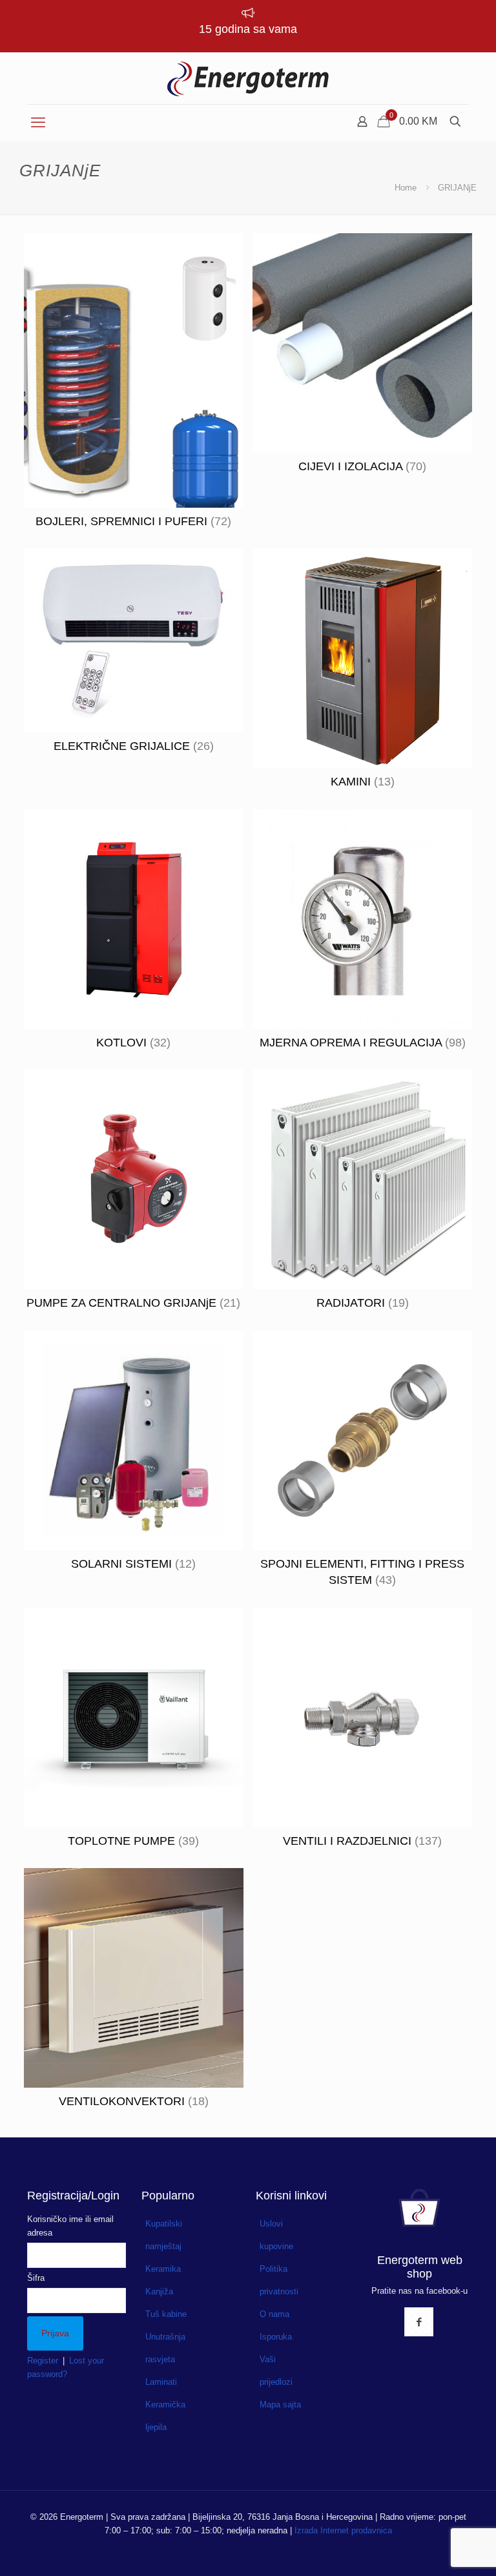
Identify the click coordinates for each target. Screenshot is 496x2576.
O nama (274, 2314)
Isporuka (276, 2337)
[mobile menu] (38, 123)
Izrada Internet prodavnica (343, 2530)
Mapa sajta (280, 2405)
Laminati (161, 2382)
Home (406, 188)
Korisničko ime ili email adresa (70, 2226)
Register (43, 2361)
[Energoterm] (248, 78)
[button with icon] (419, 2322)
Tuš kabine (166, 2314)
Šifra (36, 2278)
